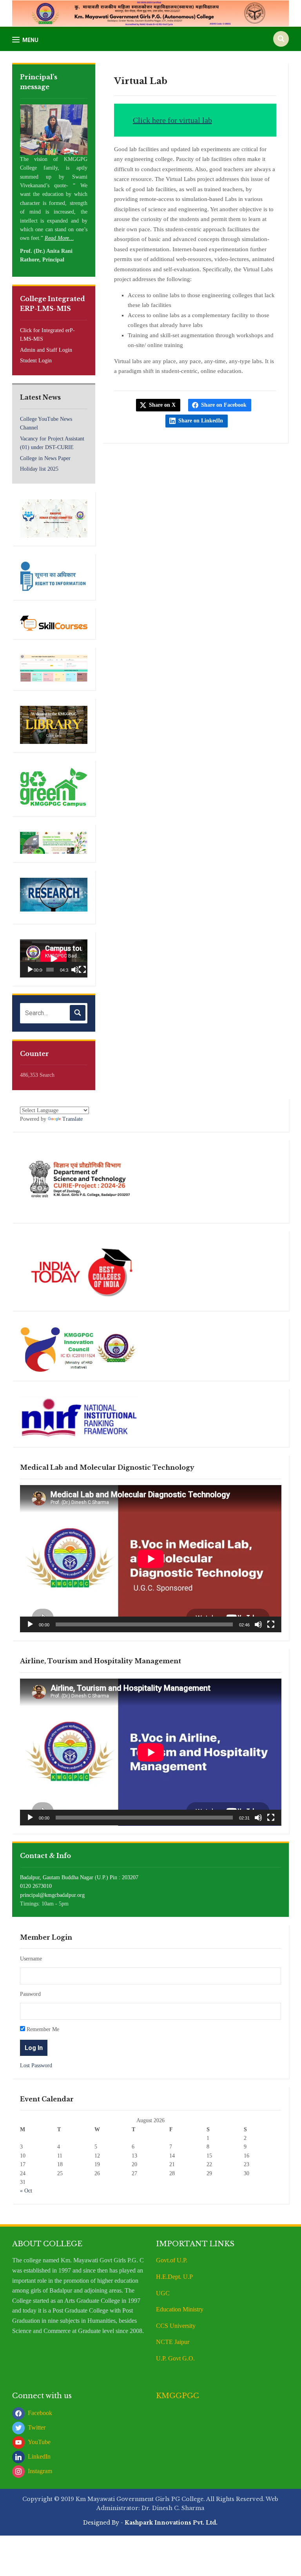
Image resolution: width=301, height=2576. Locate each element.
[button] (25, 40)
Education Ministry (180, 2309)
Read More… (59, 238)
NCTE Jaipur (173, 2342)
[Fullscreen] (82, 970)
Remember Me (42, 2029)
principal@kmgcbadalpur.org (52, 1895)
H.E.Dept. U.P (174, 2277)
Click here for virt (162, 120)
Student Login (36, 361)
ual (195, 120)
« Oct (26, 2191)
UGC (163, 2293)
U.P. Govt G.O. (175, 2358)
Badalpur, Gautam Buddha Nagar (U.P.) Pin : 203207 (79, 1877)
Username (31, 1959)
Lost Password (36, 2065)
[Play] (30, 970)
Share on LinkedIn (201, 421)
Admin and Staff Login (46, 350)
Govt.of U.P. (172, 2260)
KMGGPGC (178, 2396)
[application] (54, 958)
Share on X (162, 405)
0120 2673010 (36, 1886)
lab (206, 120)
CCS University (176, 2326)
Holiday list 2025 (39, 469)
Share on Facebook (224, 405)
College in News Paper (45, 458)
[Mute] (75, 970)
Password (30, 1994)
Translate (73, 1119)
